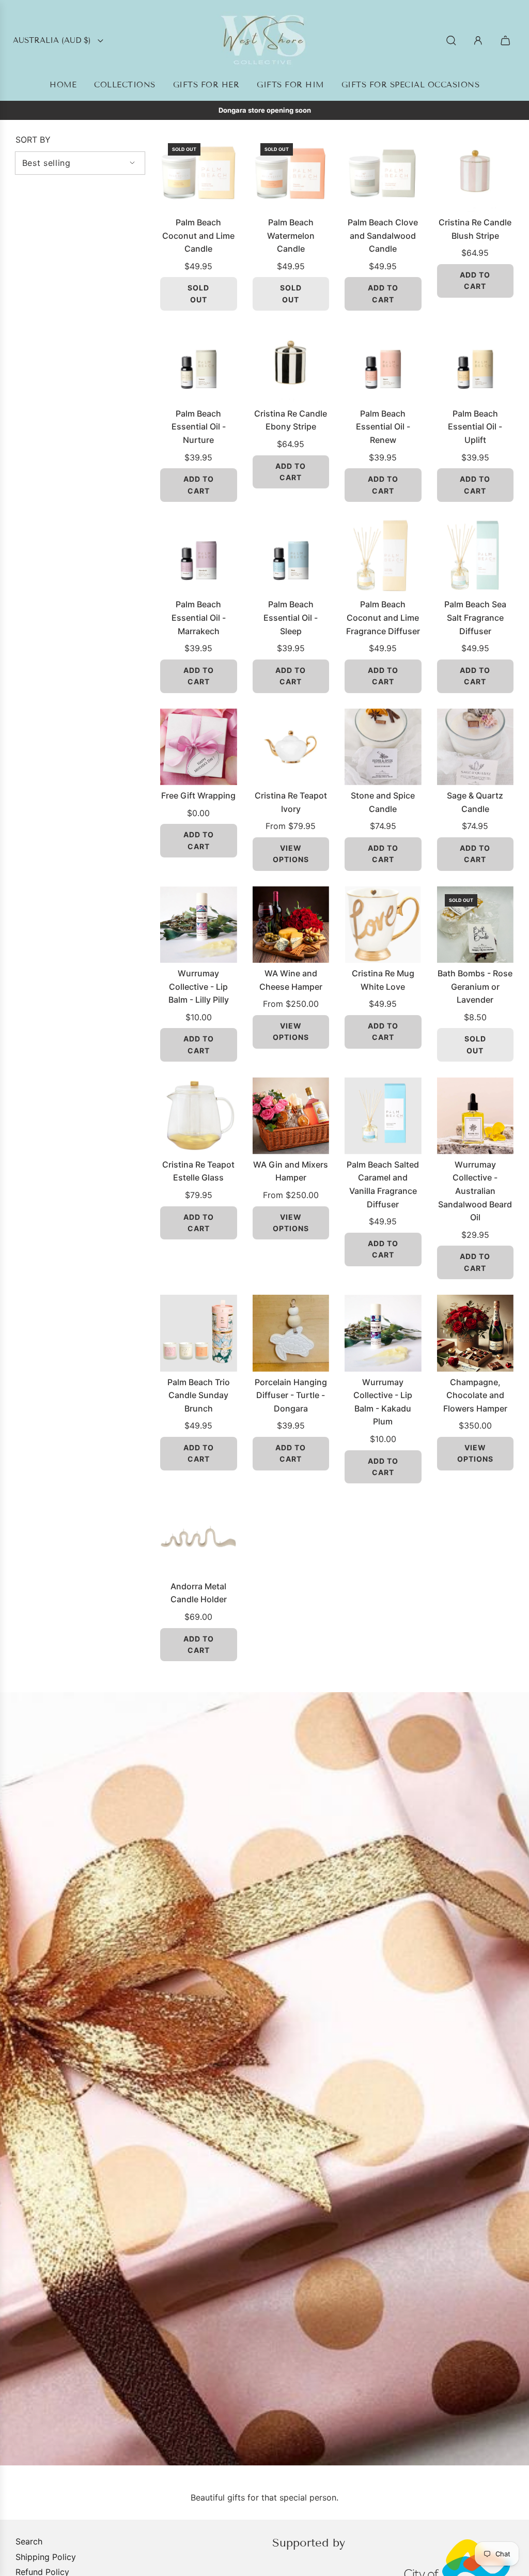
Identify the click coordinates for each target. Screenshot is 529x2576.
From (291, 826)
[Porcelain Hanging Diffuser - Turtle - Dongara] (291, 1333)
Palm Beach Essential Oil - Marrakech (199, 617)
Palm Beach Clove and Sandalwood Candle (383, 235)
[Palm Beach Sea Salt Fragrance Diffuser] (476, 556)
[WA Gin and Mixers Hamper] (291, 1116)
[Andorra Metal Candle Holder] (199, 1537)
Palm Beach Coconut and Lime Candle (198, 235)
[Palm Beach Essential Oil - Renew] (383, 365)
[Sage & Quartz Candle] (476, 747)
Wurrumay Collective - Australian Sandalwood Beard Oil (475, 1191)
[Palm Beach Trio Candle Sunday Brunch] (199, 1333)
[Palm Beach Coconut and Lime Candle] (199, 174)
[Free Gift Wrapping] (199, 747)
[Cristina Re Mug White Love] (383, 925)
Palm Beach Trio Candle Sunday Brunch (199, 1395)
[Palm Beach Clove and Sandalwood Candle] (383, 174)
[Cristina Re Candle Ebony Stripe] (291, 365)
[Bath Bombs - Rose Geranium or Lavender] (476, 925)
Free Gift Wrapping (198, 795)
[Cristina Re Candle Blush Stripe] (476, 174)
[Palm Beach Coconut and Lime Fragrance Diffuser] (383, 556)
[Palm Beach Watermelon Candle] (291, 174)
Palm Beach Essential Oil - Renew (383, 427)
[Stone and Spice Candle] (383, 747)
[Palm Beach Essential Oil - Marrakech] (199, 556)
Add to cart (383, 293)
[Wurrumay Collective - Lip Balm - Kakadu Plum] (383, 1333)
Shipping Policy (46, 2557)
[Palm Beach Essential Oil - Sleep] (291, 556)
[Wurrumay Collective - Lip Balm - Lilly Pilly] (199, 925)
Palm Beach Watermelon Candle (291, 235)
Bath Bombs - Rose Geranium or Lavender (475, 986)
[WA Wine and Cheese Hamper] (291, 925)
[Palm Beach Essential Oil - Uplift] (476, 365)
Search (29, 2541)
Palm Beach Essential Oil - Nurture (199, 427)
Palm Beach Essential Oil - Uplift (475, 427)
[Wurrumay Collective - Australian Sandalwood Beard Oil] (476, 1116)
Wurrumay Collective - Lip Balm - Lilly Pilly (199, 986)
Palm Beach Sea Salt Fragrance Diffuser (475, 617)
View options (291, 854)
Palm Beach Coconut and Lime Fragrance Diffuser (383, 617)
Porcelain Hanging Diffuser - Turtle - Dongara (291, 1395)
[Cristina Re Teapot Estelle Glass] (199, 1116)
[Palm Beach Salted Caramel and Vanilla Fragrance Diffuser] (383, 1116)
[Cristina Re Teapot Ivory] (291, 747)
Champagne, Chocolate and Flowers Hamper (475, 1395)
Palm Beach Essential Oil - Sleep (291, 617)
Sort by (33, 140)
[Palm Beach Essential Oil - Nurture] (199, 365)
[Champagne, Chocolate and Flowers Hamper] (476, 1333)
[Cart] (507, 41)
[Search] (451, 41)
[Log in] (478, 41)
